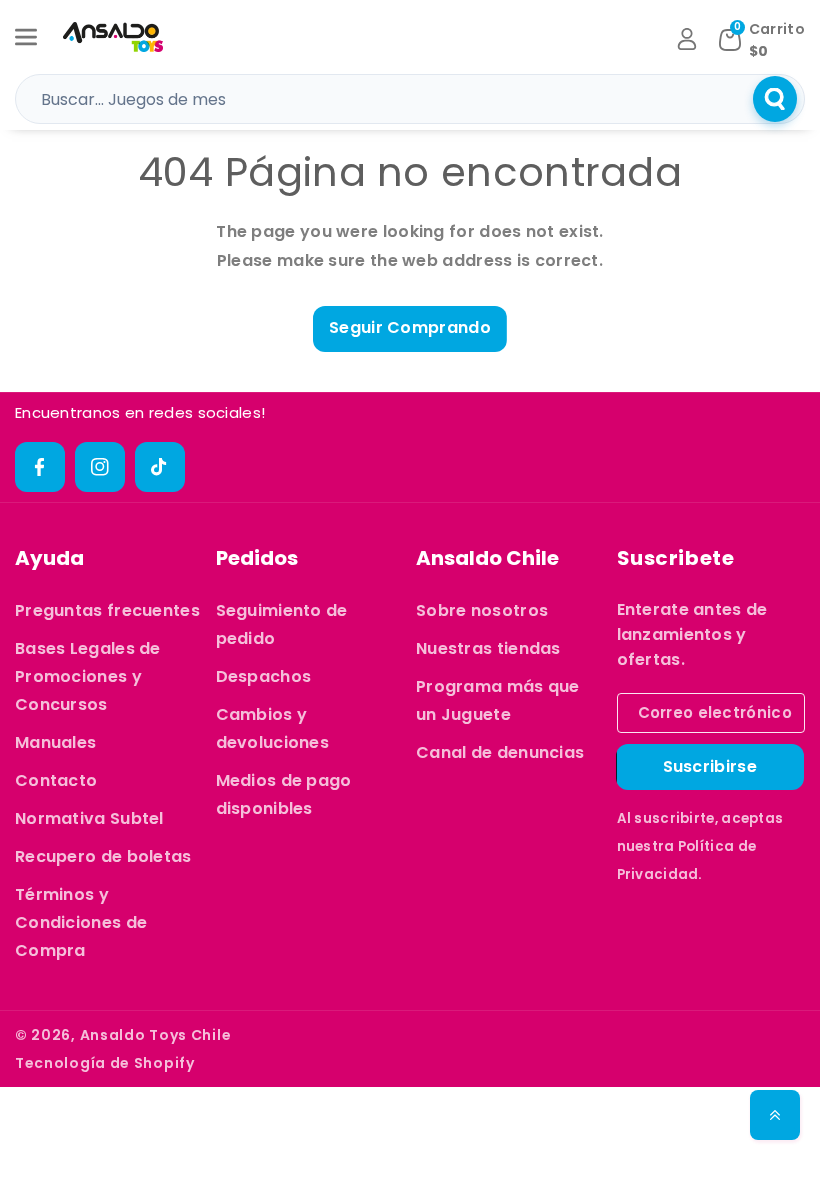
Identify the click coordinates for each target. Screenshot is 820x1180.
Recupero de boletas (103, 856)
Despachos (264, 676)
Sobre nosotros (482, 610)
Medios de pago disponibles (284, 794)
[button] (37, 37)
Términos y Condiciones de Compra (81, 922)
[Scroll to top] (775, 1115)
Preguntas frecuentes (107, 610)
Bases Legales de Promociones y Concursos (88, 676)
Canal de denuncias (500, 752)
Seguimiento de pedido (282, 624)
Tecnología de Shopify (105, 1063)
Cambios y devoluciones (273, 728)
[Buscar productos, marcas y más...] (775, 99)
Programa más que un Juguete (498, 700)
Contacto (56, 780)
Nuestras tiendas (488, 648)
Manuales (55, 742)
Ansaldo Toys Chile (156, 1035)
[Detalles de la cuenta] (687, 39)
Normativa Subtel (89, 818)
